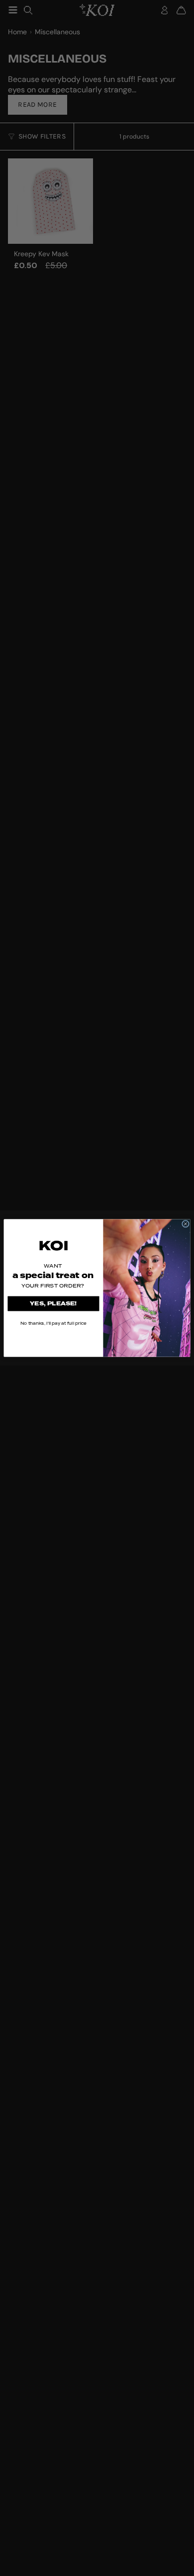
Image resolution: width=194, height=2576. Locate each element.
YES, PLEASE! (53, 1304)
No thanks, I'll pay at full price (53, 1323)
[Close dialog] (185, 1224)
